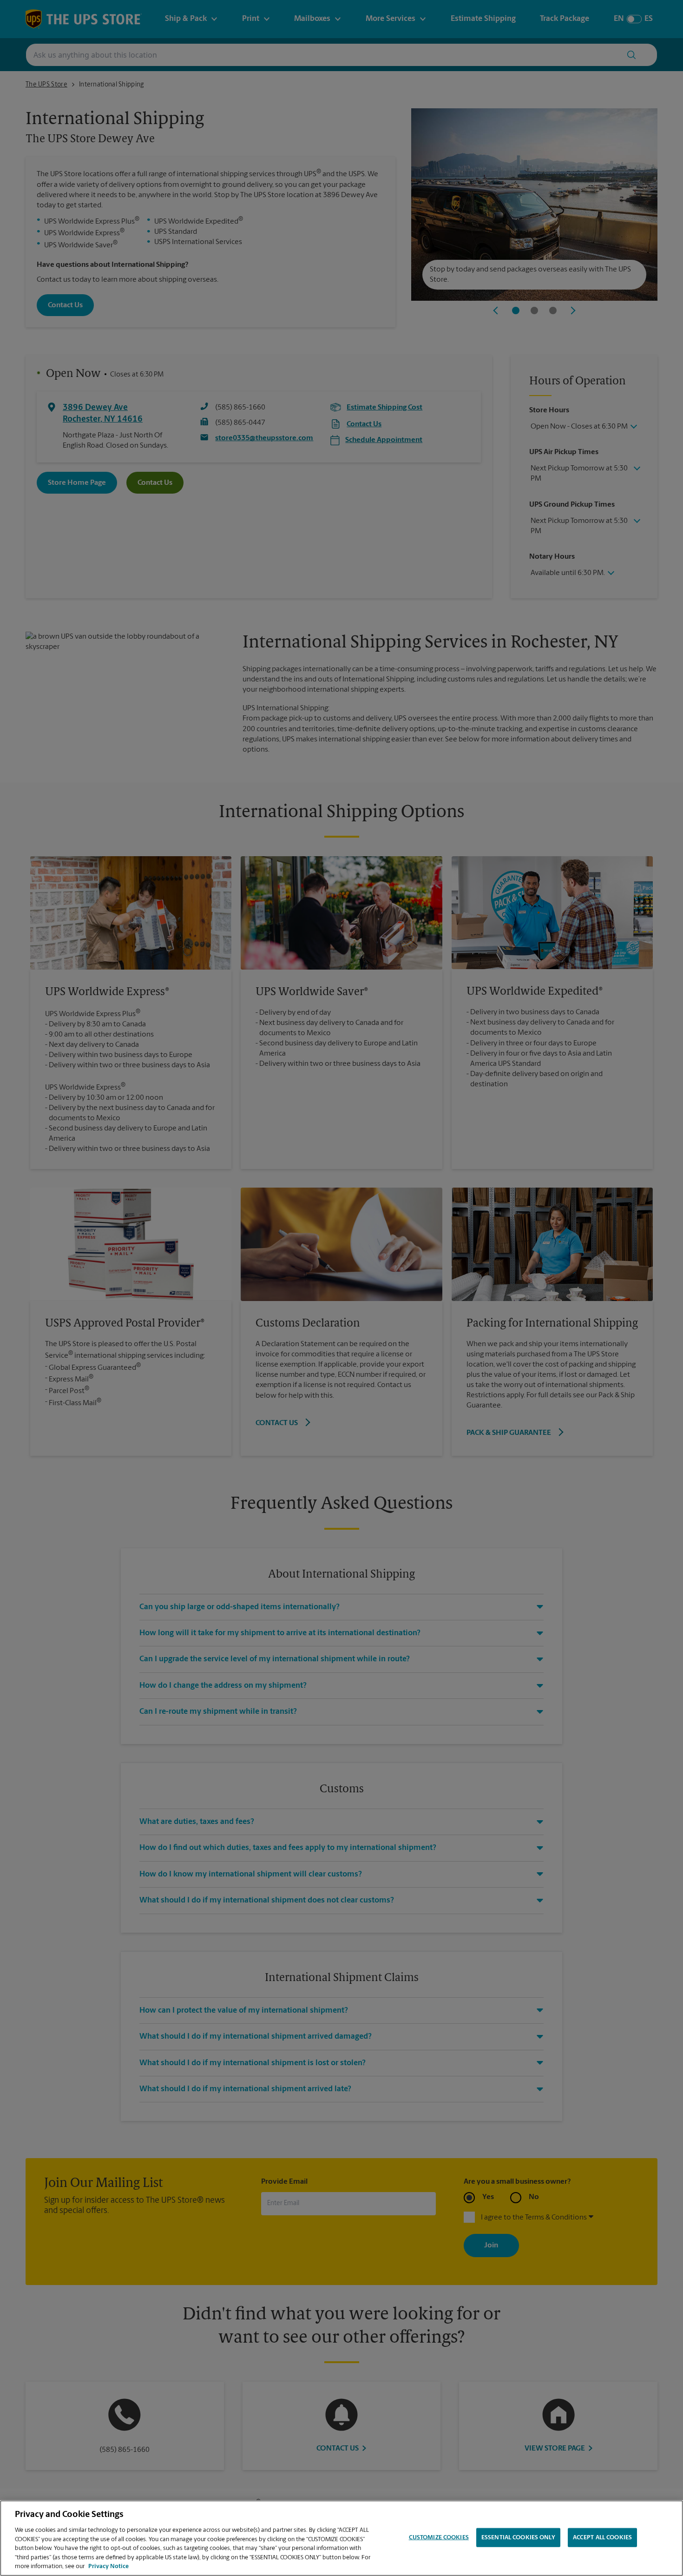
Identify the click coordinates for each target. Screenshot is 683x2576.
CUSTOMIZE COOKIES (439, 2537)
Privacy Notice (108, 2566)
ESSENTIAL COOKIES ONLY (518, 2537)
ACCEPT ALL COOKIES (602, 2537)
